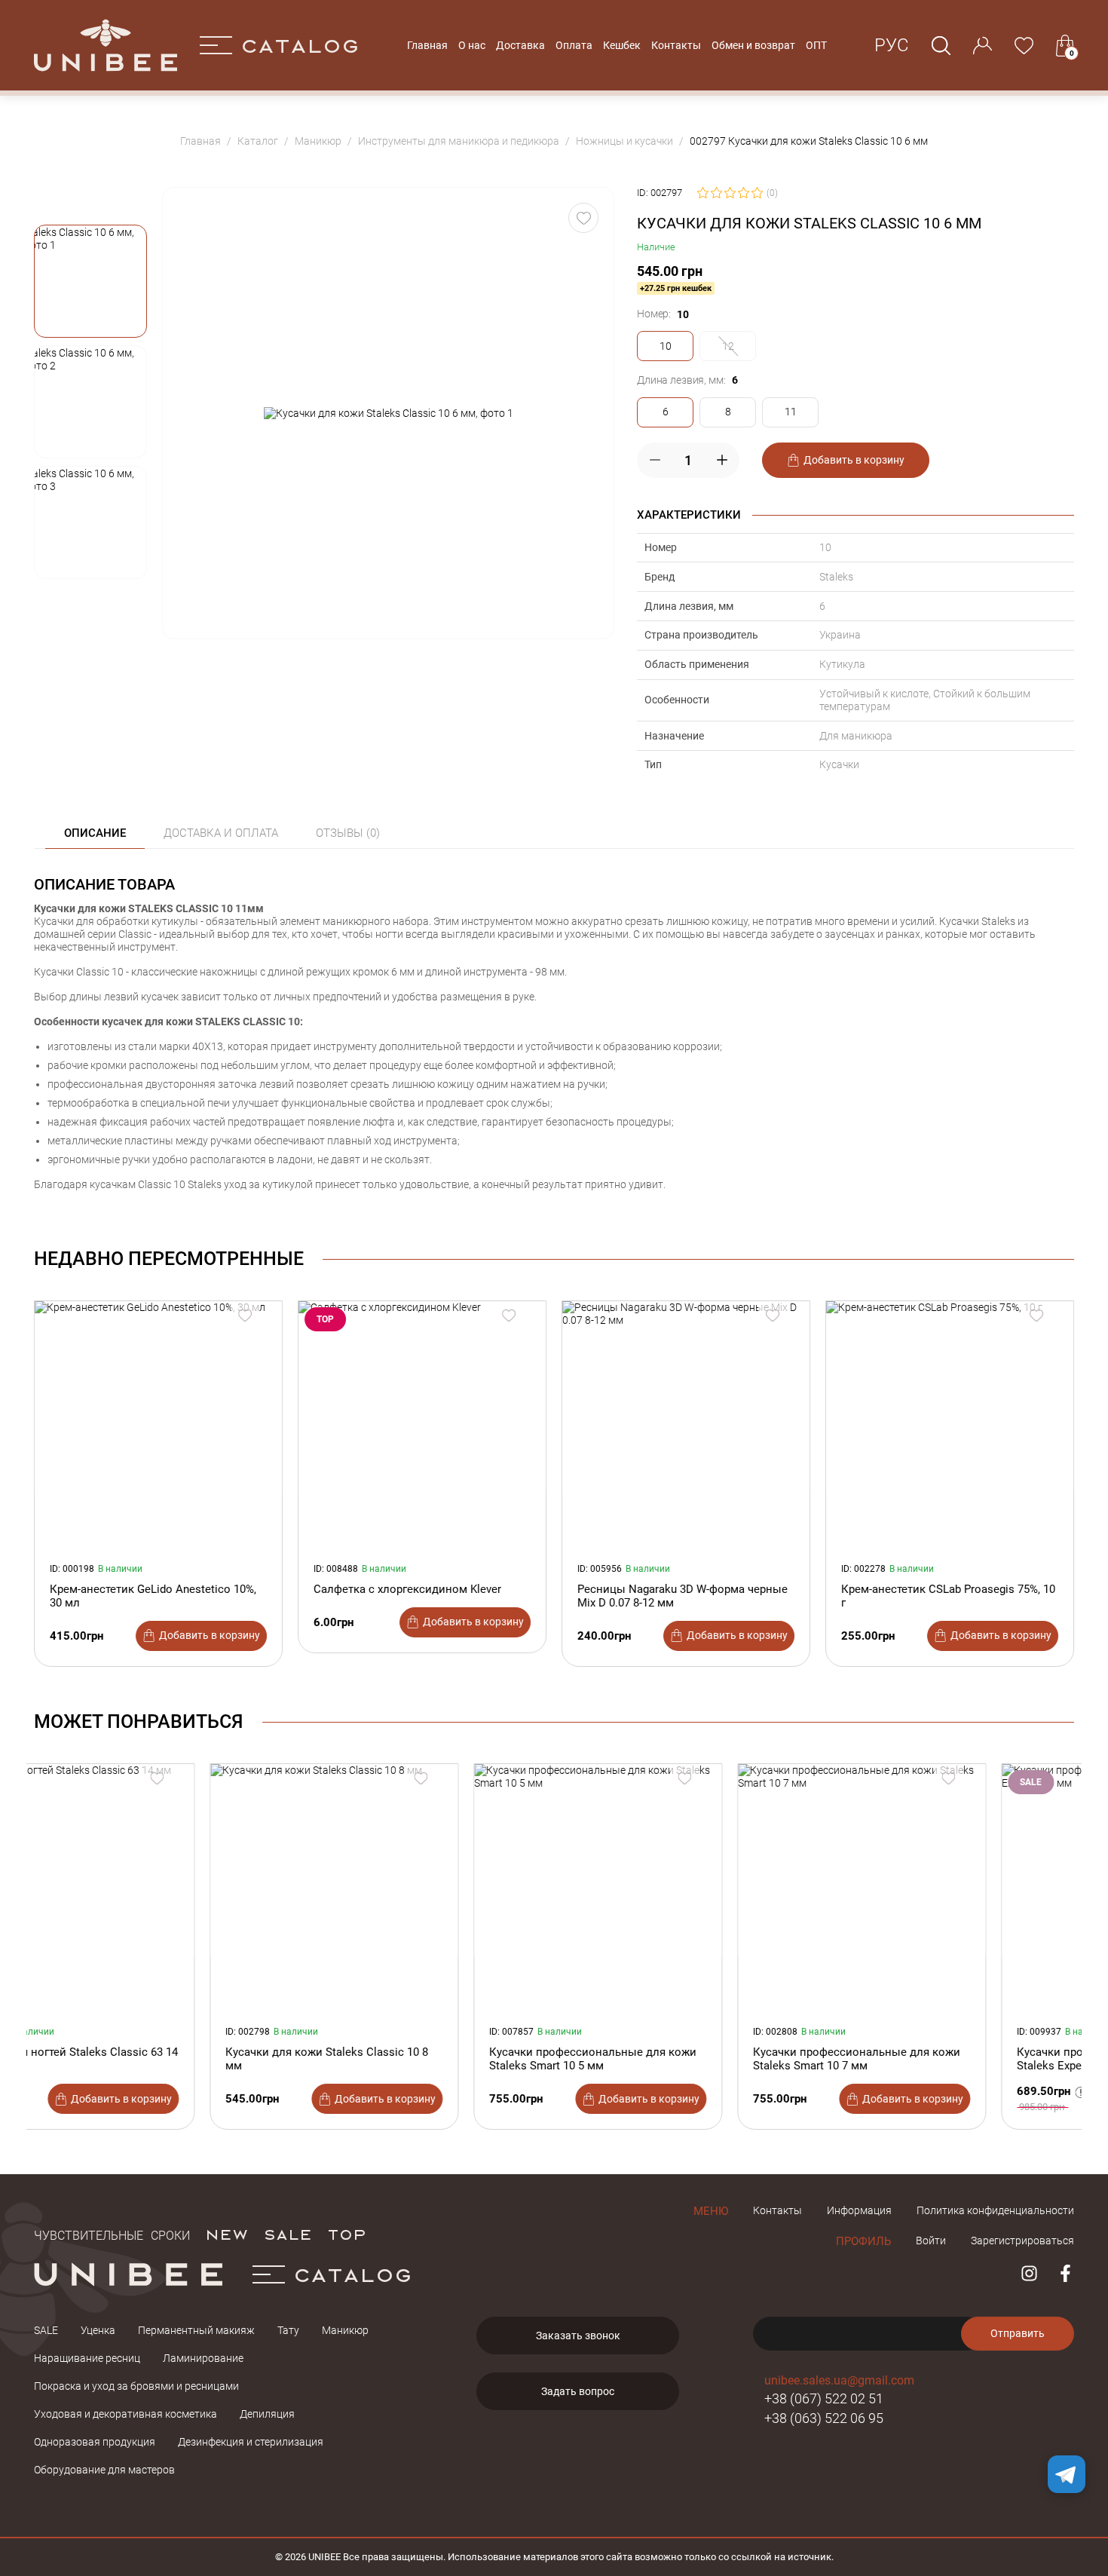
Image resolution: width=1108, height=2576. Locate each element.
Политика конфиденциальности (995, 2210)
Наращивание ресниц (87, 2358)
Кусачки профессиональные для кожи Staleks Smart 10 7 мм (681, 2059)
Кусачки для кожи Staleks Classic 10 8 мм (151, 2059)
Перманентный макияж (196, 2330)
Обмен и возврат (753, 45)
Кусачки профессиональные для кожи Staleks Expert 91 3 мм (945, 2059)
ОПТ (816, 45)
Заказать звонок (578, 2336)
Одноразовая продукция (95, 2442)
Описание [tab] (95, 833)
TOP (347, 2234)
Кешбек (622, 45)
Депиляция (267, 2414)
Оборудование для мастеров (104, 2470)
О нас (472, 45)
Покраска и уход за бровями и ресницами (136, 2386)
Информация (859, 2210)
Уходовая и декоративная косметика (125, 2414)
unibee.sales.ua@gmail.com (839, 2380)
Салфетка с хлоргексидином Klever (407, 1589)
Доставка (520, 45)
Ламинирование (203, 2358)
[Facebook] (1065, 2273)
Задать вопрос (578, 2391)
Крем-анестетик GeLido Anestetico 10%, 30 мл (153, 1596)
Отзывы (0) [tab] (348, 833)
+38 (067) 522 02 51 (824, 2398)
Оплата (574, 45)
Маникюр (345, 2330)
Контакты (676, 45)
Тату (288, 2330)
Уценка (98, 2330)
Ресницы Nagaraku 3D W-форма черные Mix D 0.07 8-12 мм (683, 1596)
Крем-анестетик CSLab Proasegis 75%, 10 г (948, 1596)
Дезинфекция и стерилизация (251, 2442)
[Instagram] (1029, 2273)
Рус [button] (892, 45)
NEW (226, 2234)
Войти (931, 2241)
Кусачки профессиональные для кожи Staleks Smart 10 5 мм (417, 2059)
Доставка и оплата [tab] (221, 833)
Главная (427, 45)
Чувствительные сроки (112, 2234)
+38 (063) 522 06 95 (824, 2418)
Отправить (1018, 2333)
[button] (90, 281)
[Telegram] (1067, 2474)
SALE (288, 2234)
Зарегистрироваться (1022, 2241)
